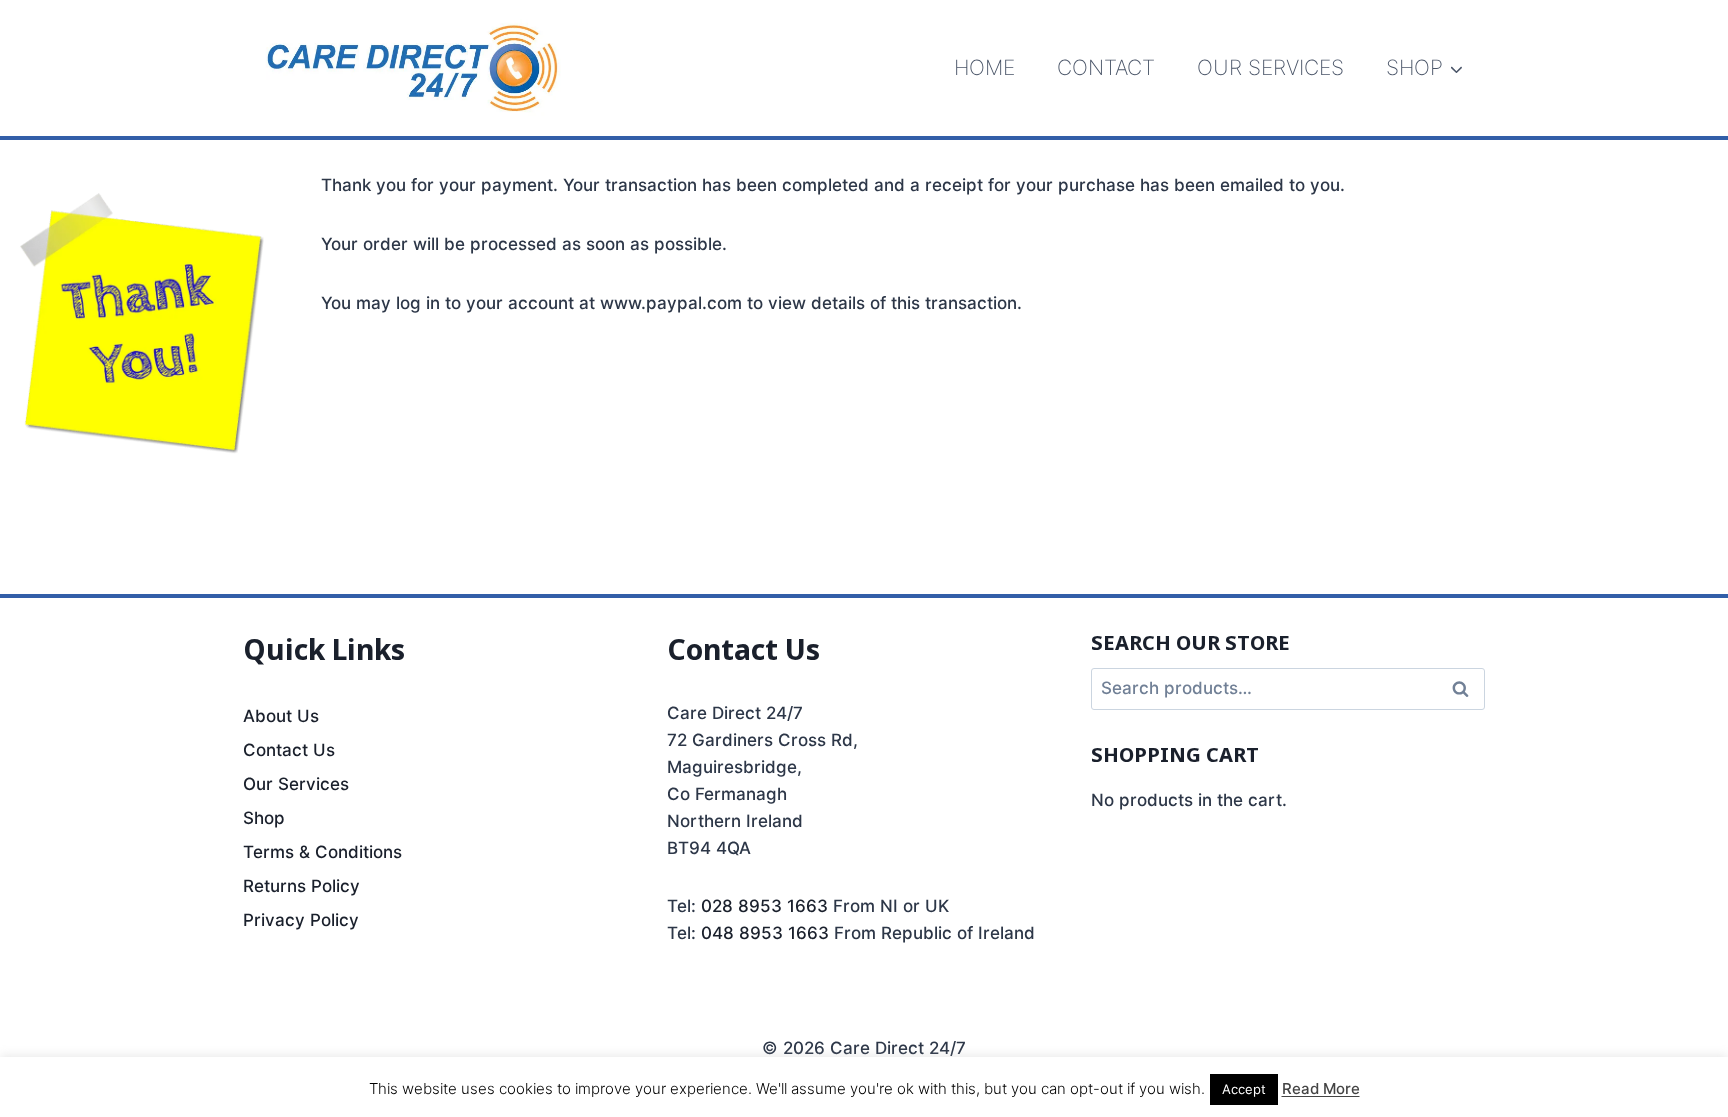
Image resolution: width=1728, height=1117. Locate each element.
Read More (1321, 1088)
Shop (264, 818)
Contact (1106, 67)
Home (984, 67)
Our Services (1270, 67)
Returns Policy (301, 886)
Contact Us (289, 750)
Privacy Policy (301, 920)
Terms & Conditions (322, 852)
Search (1466, 689)
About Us (281, 716)
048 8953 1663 (765, 933)
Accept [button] (1244, 1089)
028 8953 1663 (764, 906)
